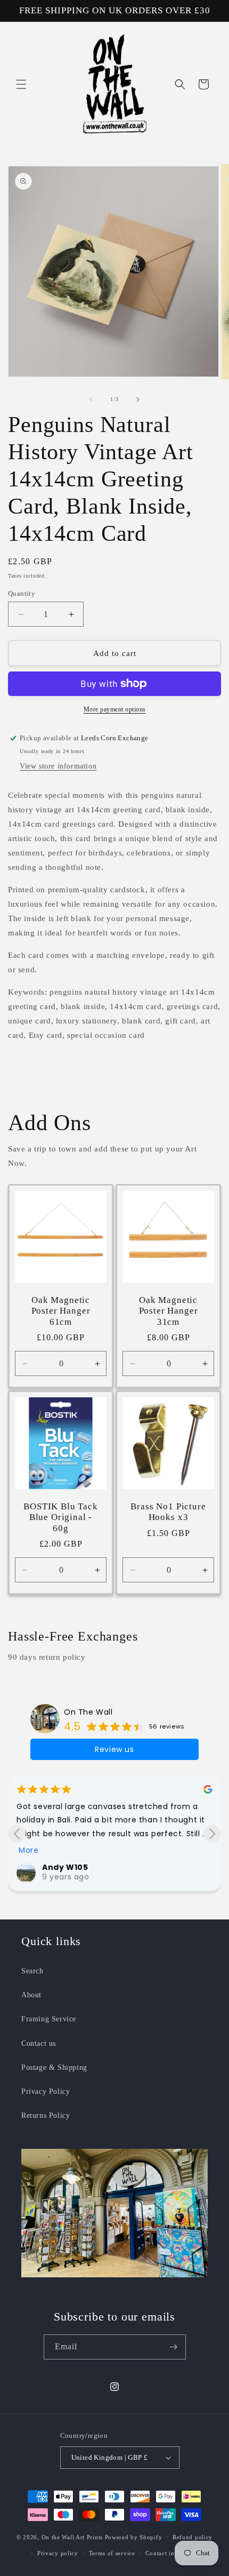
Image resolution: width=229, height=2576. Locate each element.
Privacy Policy (46, 2091)
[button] (21, 84)
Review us (114, 1749)
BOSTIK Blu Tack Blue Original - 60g (61, 1517)
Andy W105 (65, 1867)
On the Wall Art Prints (72, 2537)
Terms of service (112, 2553)
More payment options (115, 709)
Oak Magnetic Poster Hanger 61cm (61, 1311)
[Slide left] (91, 399)
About (31, 1995)
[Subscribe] (174, 2347)
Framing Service (49, 2019)
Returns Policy (46, 2115)
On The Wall (88, 1712)
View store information (58, 766)
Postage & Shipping (54, 2067)
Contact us (39, 2043)
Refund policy (193, 2537)
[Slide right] (138, 399)
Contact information (174, 2553)
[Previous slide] (17, 1834)
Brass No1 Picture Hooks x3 (168, 1512)
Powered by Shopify (134, 2537)
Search (32, 1971)
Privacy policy (58, 2553)
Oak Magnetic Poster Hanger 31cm (169, 1311)
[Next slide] (212, 1834)
